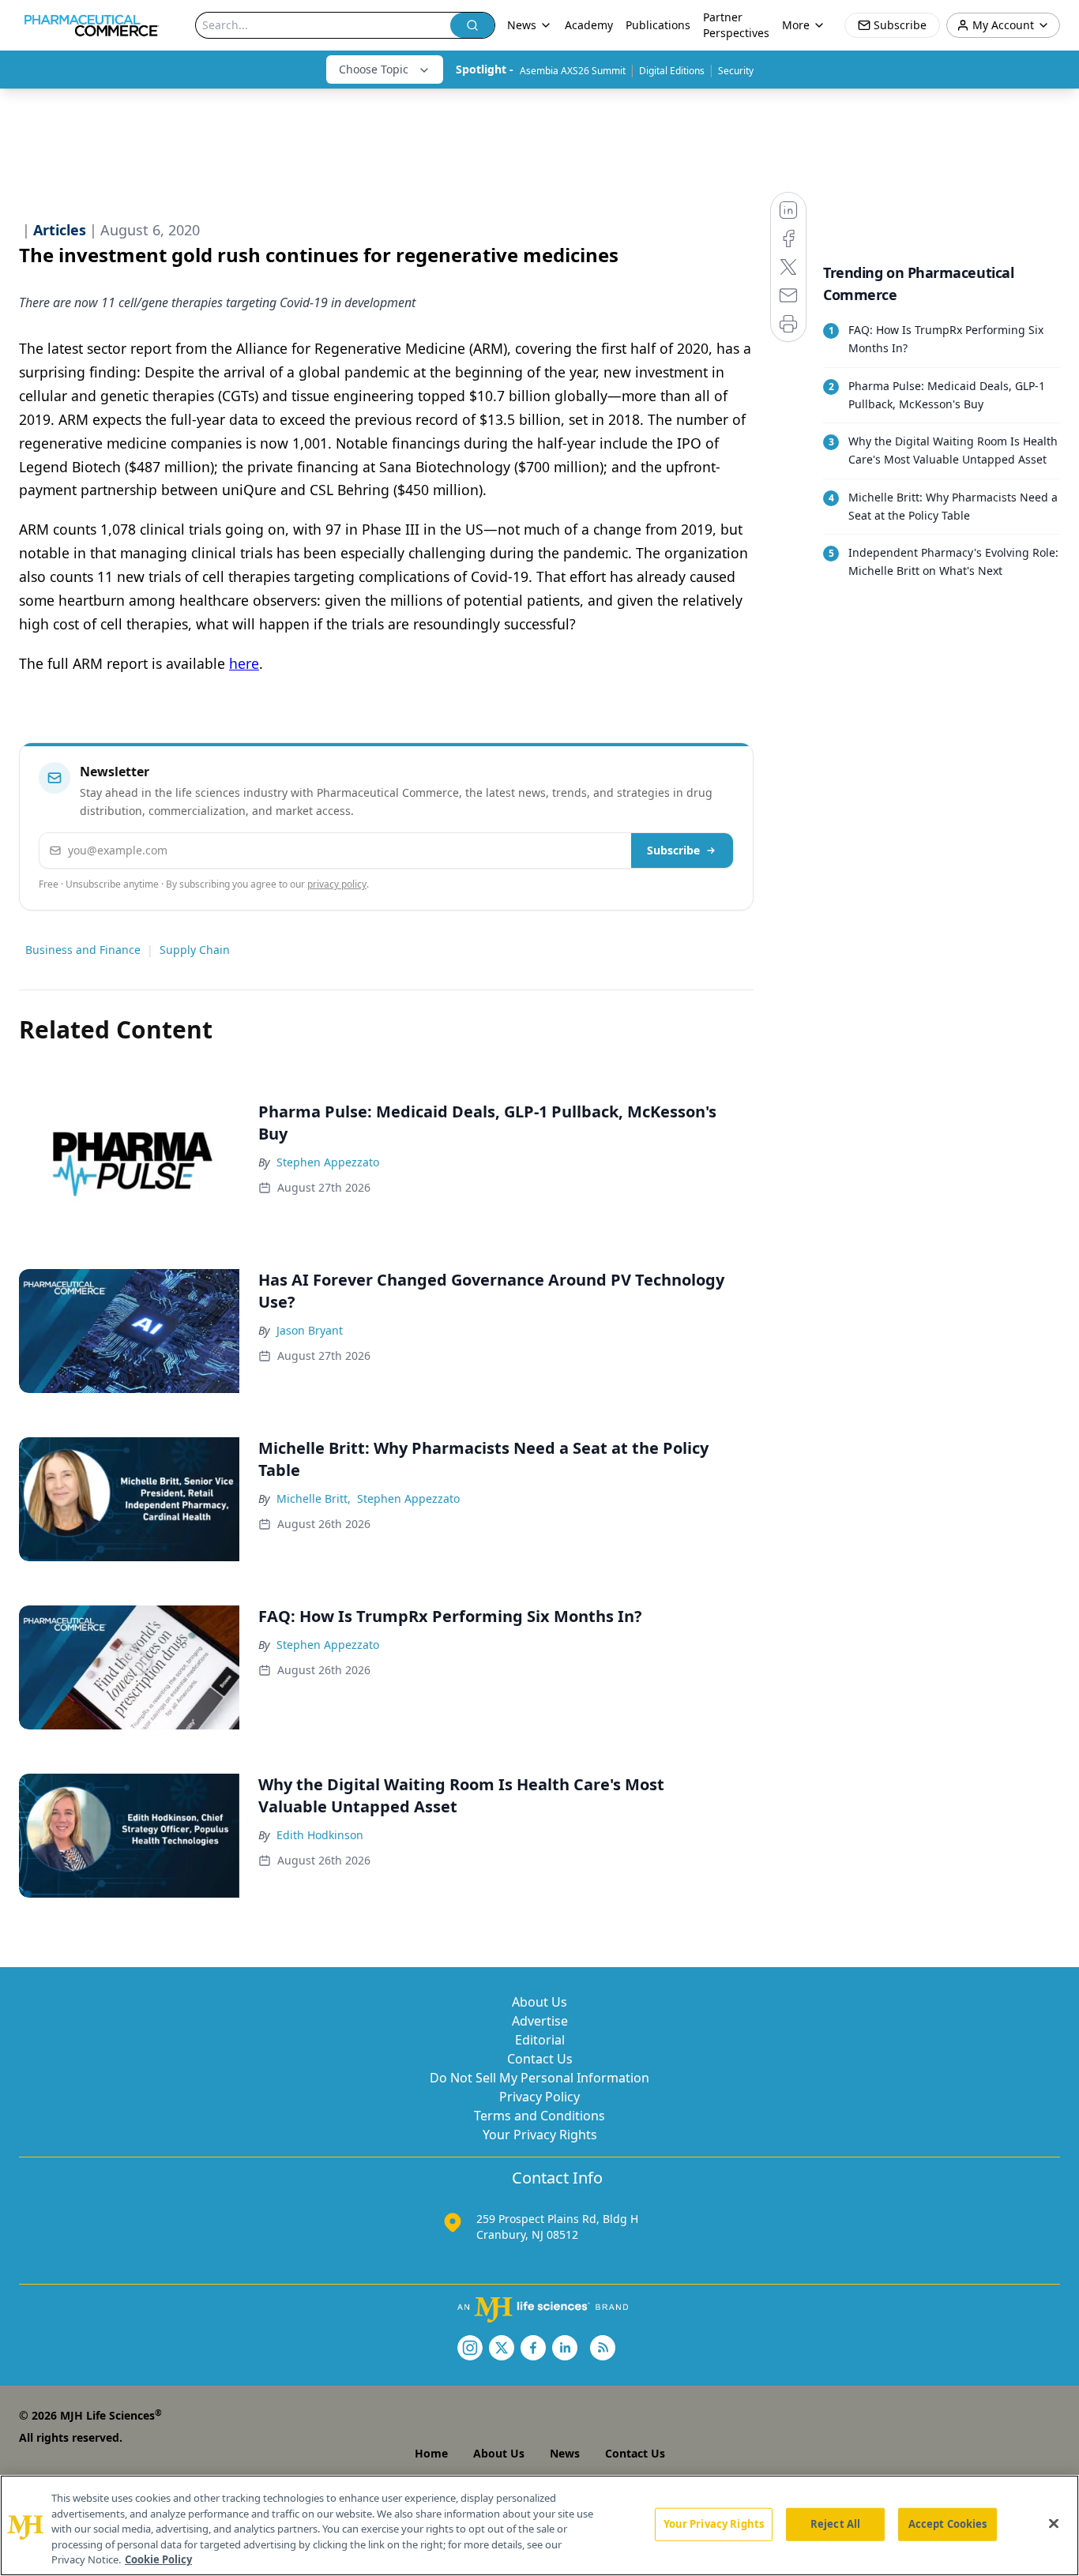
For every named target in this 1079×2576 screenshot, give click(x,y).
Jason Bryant (310, 1330)
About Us (539, 2002)
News (565, 2453)
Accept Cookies (948, 2524)
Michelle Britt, (314, 1498)
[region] (539, 2525)
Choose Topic (374, 69)
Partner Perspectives (736, 25)
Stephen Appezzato (328, 1162)
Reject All (835, 2524)
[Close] (1054, 2524)
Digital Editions (672, 71)
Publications (658, 25)
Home (431, 2453)
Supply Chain (195, 950)
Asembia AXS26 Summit (573, 71)
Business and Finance (83, 950)
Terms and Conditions (539, 2116)
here (244, 663)
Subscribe (673, 850)
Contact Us (540, 2059)
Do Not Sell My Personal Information (539, 2078)
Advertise (540, 2021)
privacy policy (337, 884)
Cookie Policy (158, 2559)
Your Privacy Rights (540, 2135)
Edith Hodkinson (320, 1835)
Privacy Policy (539, 2097)
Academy (589, 25)
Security (736, 71)
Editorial (540, 2040)
